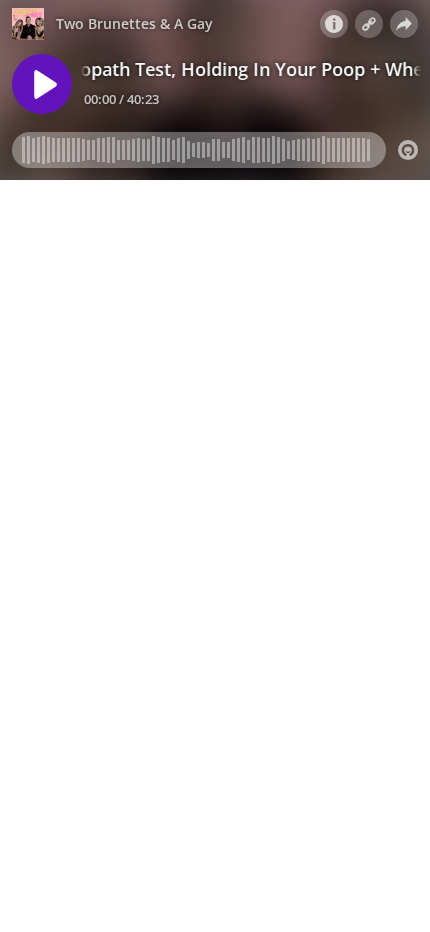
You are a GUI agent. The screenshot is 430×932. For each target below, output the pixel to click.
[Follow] (369, 24)
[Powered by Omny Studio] (408, 150)
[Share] (404, 24)
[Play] (42, 84)
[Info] (334, 24)
